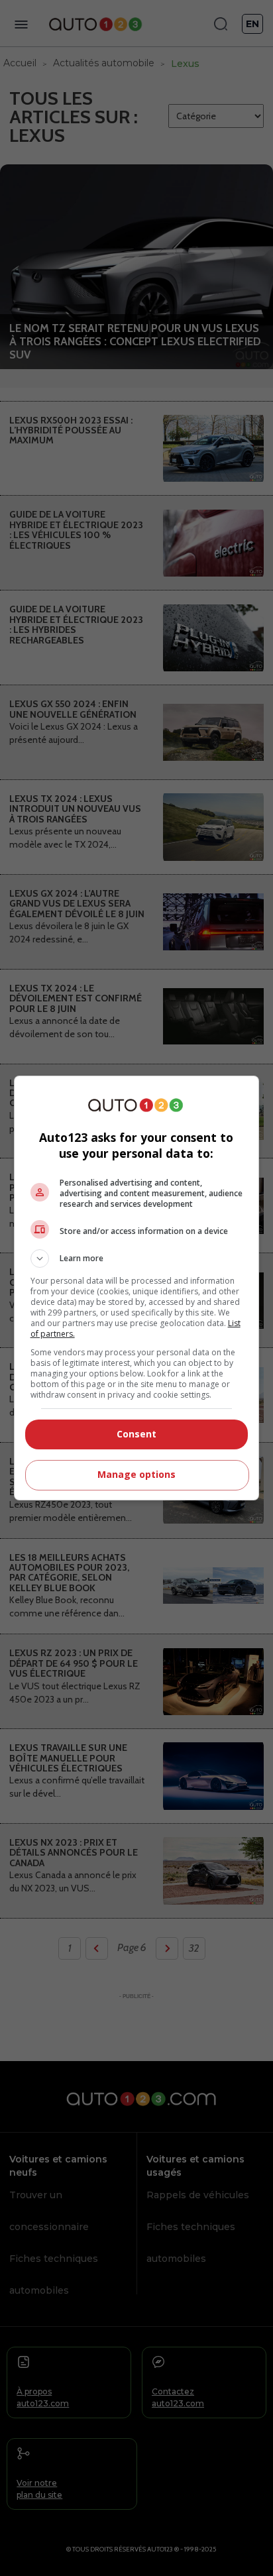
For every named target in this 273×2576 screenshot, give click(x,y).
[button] (137, 1259)
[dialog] (137, 1288)
